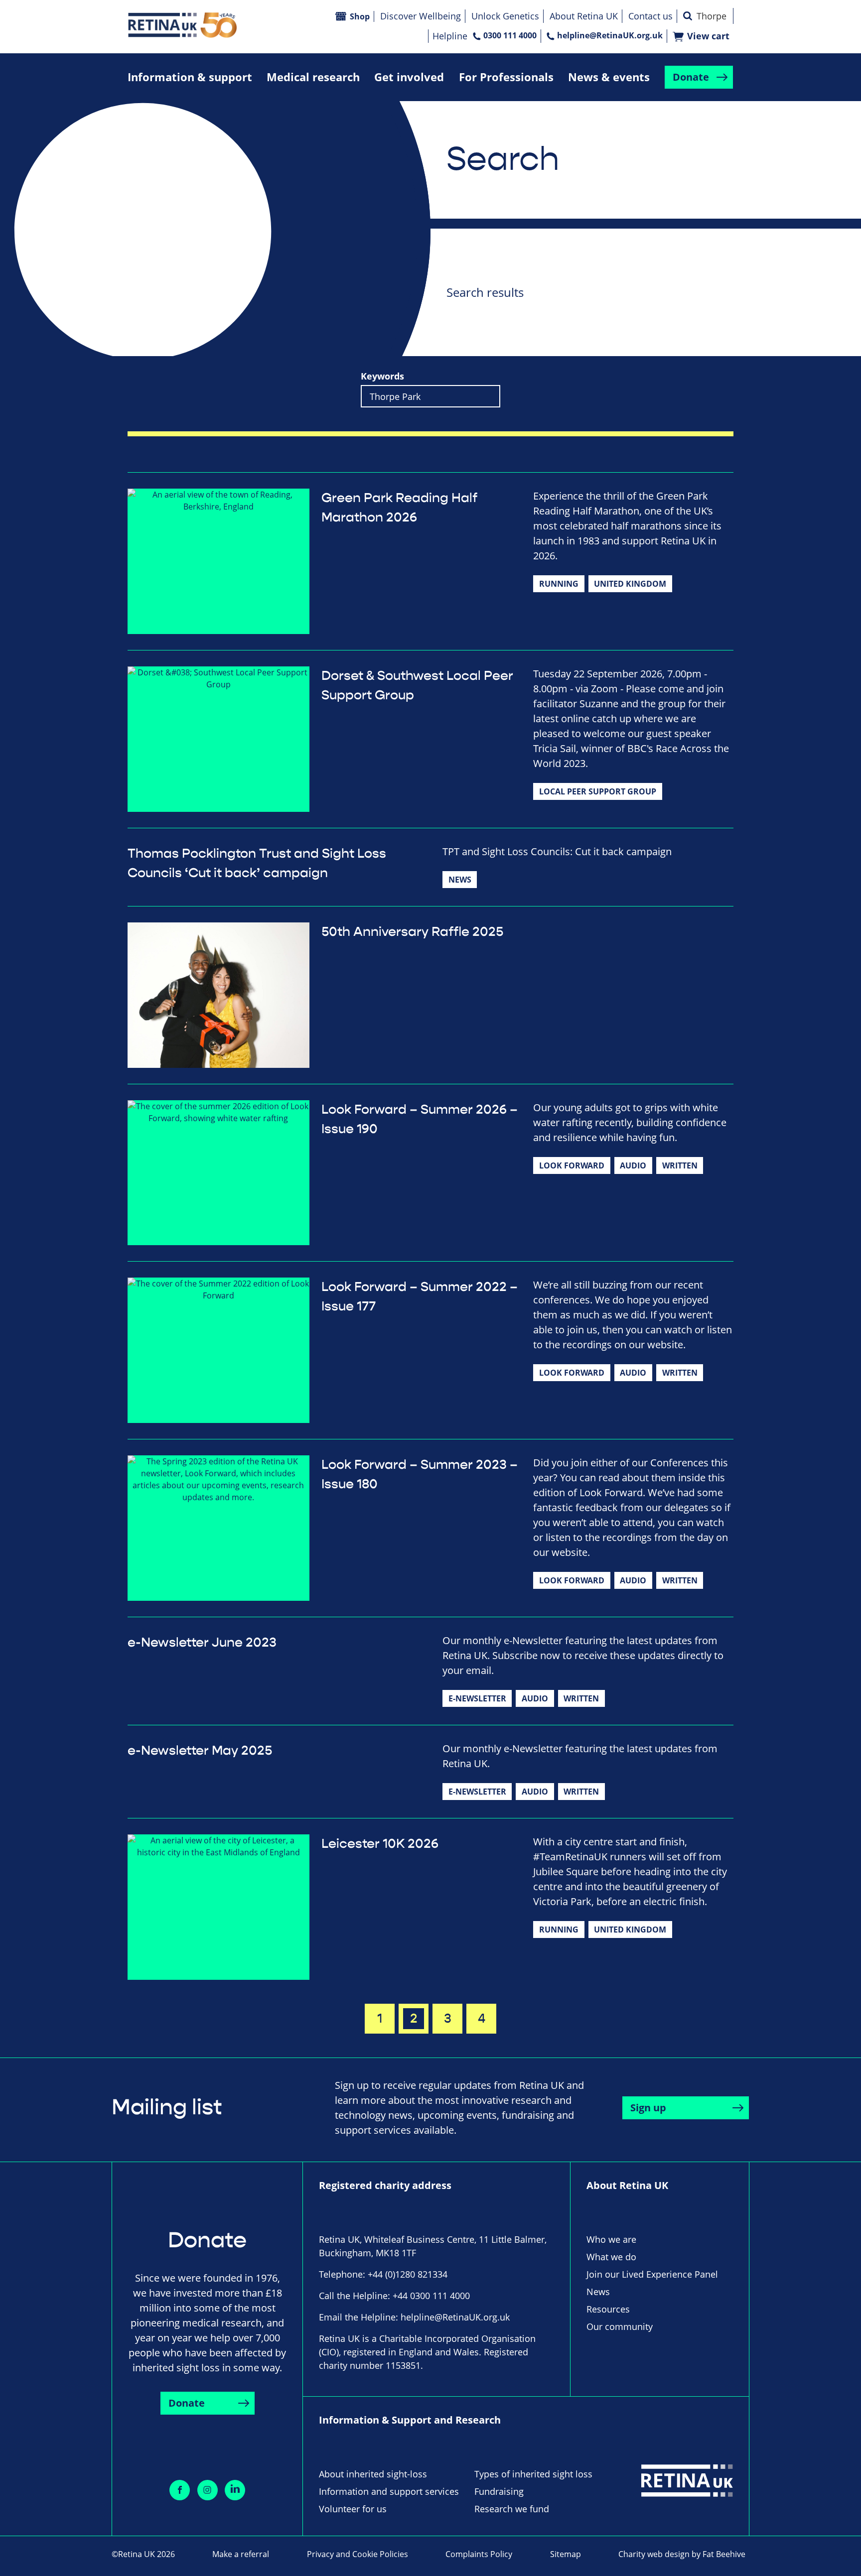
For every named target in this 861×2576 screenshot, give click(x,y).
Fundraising (499, 2491)
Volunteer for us (353, 2509)
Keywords (382, 376)
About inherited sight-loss (373, 2474)
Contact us (650, 16)
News (460, 880)
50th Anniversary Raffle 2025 (412, 932)
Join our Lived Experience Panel (652, 2274)
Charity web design (654, 2554)
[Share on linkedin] (235, 2490)
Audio (633, 1165)
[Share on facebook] (180, 2490)
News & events (609, 77)
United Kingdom (630, 584)
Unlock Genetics (505, 16)
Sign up (648, 2108)
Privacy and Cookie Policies (358, 2554)
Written (680, 1165)
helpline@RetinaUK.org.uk (610, 35)
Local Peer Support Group (598, 791)
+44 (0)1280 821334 (408, 2274)
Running (559, 584)
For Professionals (506, 77)
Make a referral (241, 2554)
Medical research (313, 77)
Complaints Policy (479, 2554)
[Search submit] (688, 16)
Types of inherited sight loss (533, 2474)
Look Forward (572, 1165)
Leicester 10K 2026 (380, 1844)
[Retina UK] (182, 25)
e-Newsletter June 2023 (202, 1643)
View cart (708, 36)
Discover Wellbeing (421, 16)
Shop (360, 16)
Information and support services (389, 2491)
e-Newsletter (477, 1698)
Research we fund (512, 2509)
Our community (620, 2326)
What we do (611, 2257)
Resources (608, 2309)
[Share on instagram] (208, 2490)
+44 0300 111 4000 (431, 2296)
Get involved (409, 77)
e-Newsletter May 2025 (200, 1751)
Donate (691, 77)
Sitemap (566, 2554)
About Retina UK (584, 16)
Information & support (190, 77)
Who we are (611, 2239)
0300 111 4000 (510, 35)
